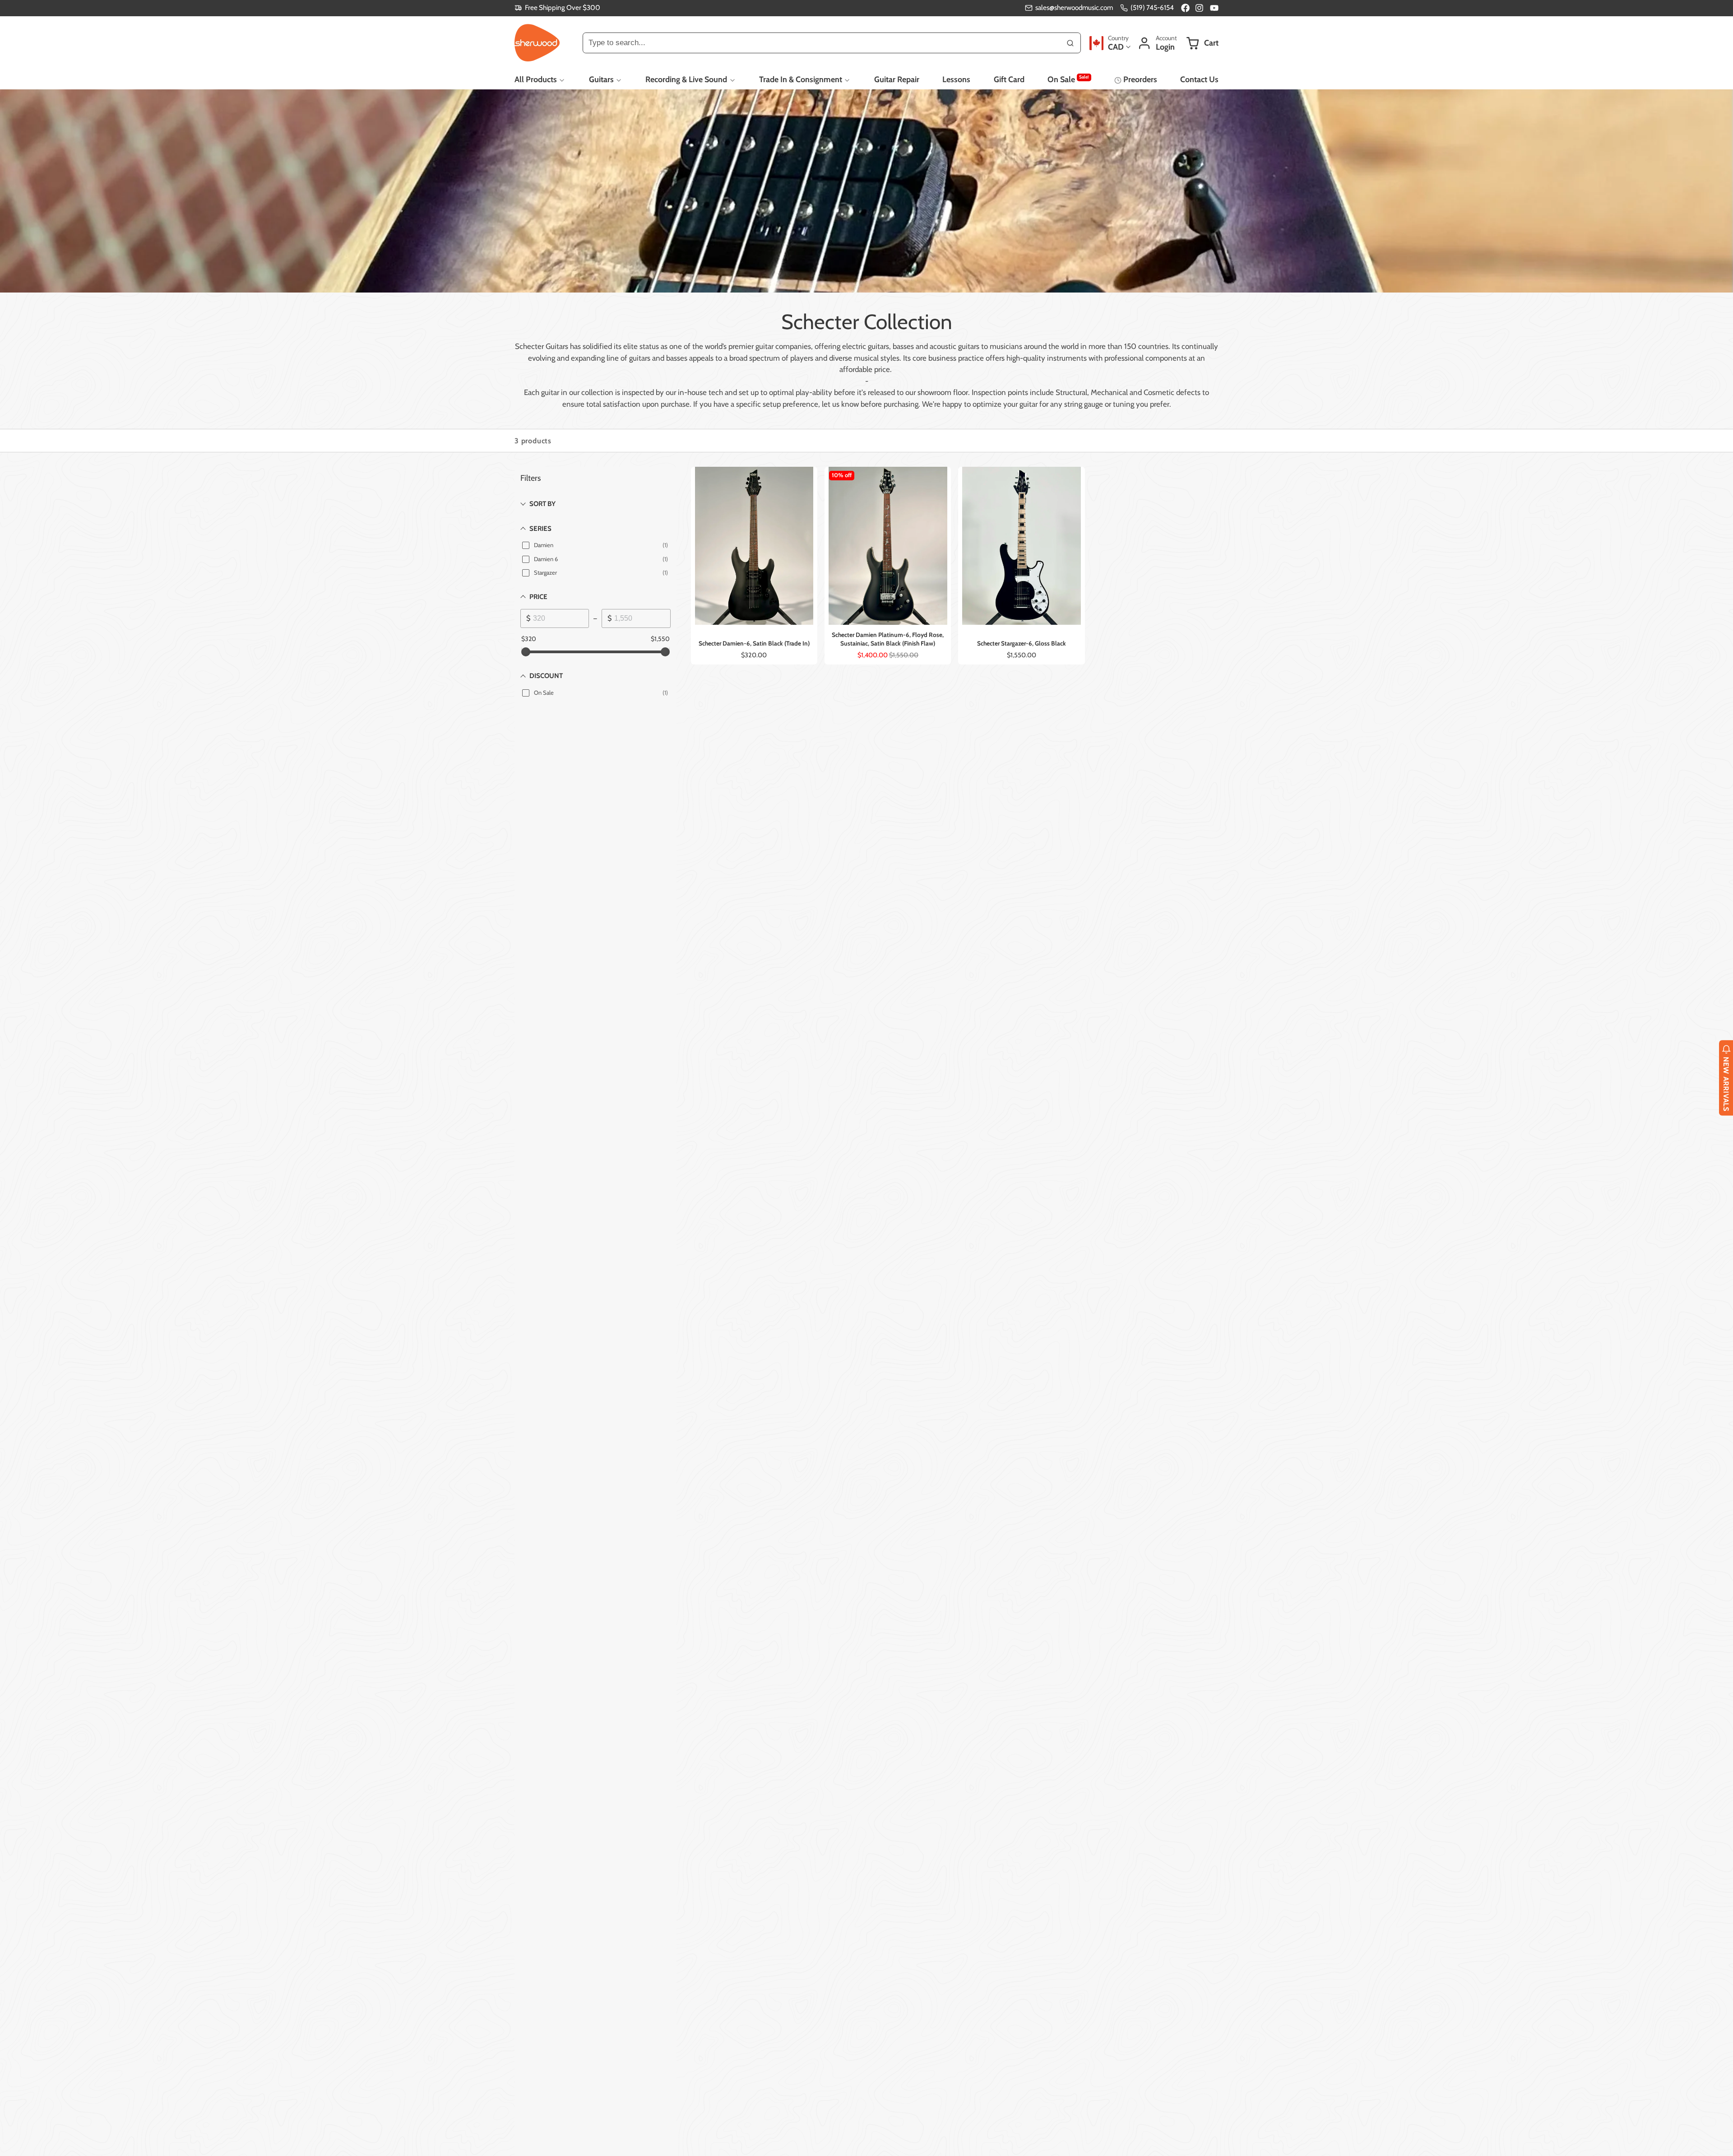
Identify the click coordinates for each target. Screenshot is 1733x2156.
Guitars (601, 79)
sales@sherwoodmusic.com (1074, 7)
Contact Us (1199, 79)
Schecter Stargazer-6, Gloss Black (1021, 566)
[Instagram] (1200, 8)
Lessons (956, 79)
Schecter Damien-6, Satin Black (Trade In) (754, 566)
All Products (536, 79)
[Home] (537, 43)
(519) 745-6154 (1152, 7)
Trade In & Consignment (801, 79)
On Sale (1068, 79)
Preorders (1140, 79)
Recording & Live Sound (686, 79)
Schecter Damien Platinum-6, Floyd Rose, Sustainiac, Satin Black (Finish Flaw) (888, 566)
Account (1157, 43)
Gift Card (1009, 79)
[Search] (1070, 43)
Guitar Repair (897, 79)
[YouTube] (1214, 8)
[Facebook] (1185, 8)
